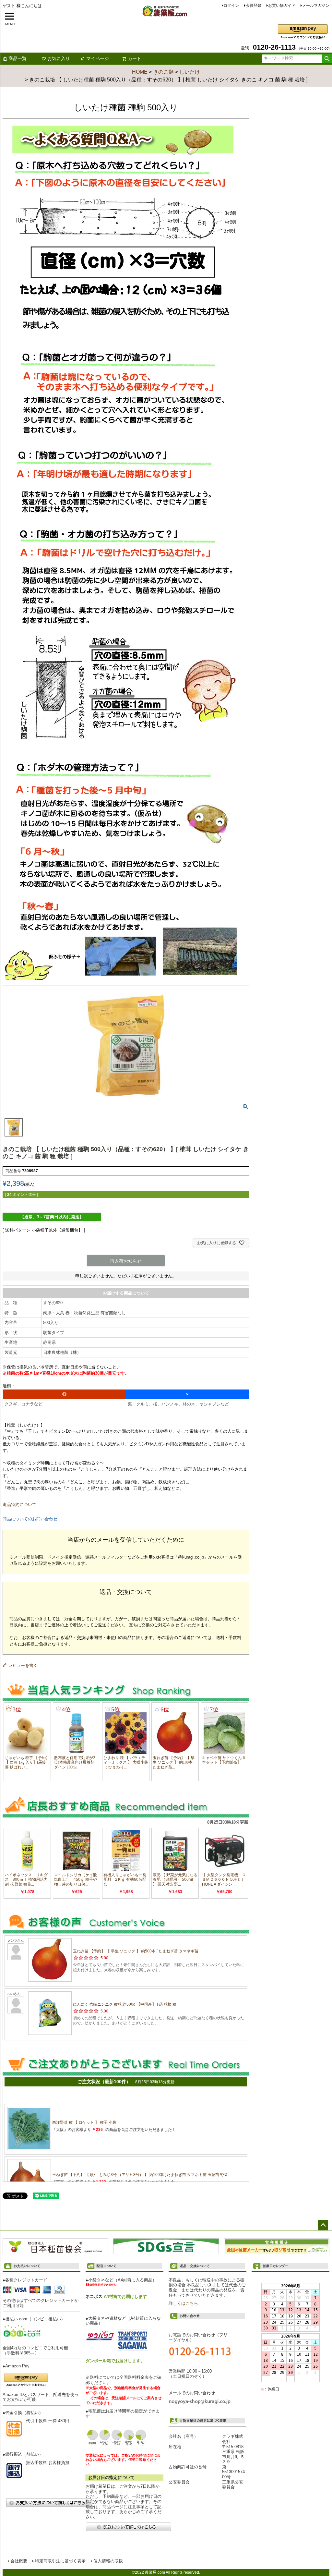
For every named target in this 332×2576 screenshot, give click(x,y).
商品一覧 (18, 58)
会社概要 (19, 2561)
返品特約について (19, 1505)
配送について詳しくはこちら (128, 2527)
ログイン (231, 6)
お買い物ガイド (282, 6)
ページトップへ (323, 2225)
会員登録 (254, 6)
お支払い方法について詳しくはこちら (49, 2503)
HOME (140, 72)
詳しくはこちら (183, 2303)
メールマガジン (316, 6)
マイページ (98, 58)
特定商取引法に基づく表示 (60, 2561)
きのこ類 (163, 72)
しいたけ (190, 72)
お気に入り (59, 58)
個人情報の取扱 (108, 2561)
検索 (327, 59)
